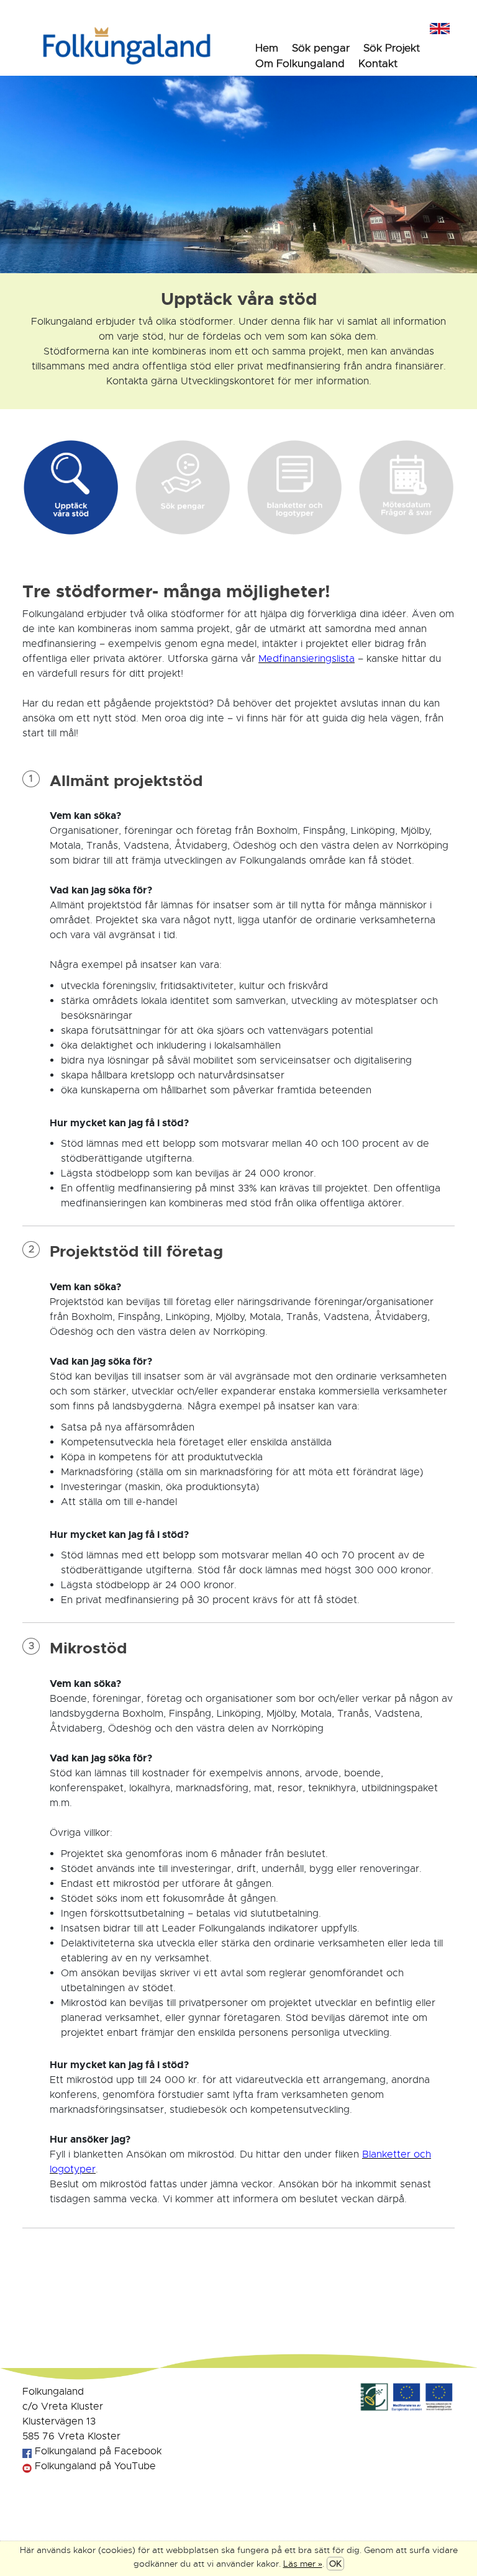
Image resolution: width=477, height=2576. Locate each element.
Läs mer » (303, 2564)
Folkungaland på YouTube (94, 2466)
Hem (267, 48)
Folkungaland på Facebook (97, 2451)
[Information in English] (440, 27)
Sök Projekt (392, 48)
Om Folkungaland (300, 64)
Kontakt (378, 64)
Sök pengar (321, 48)
